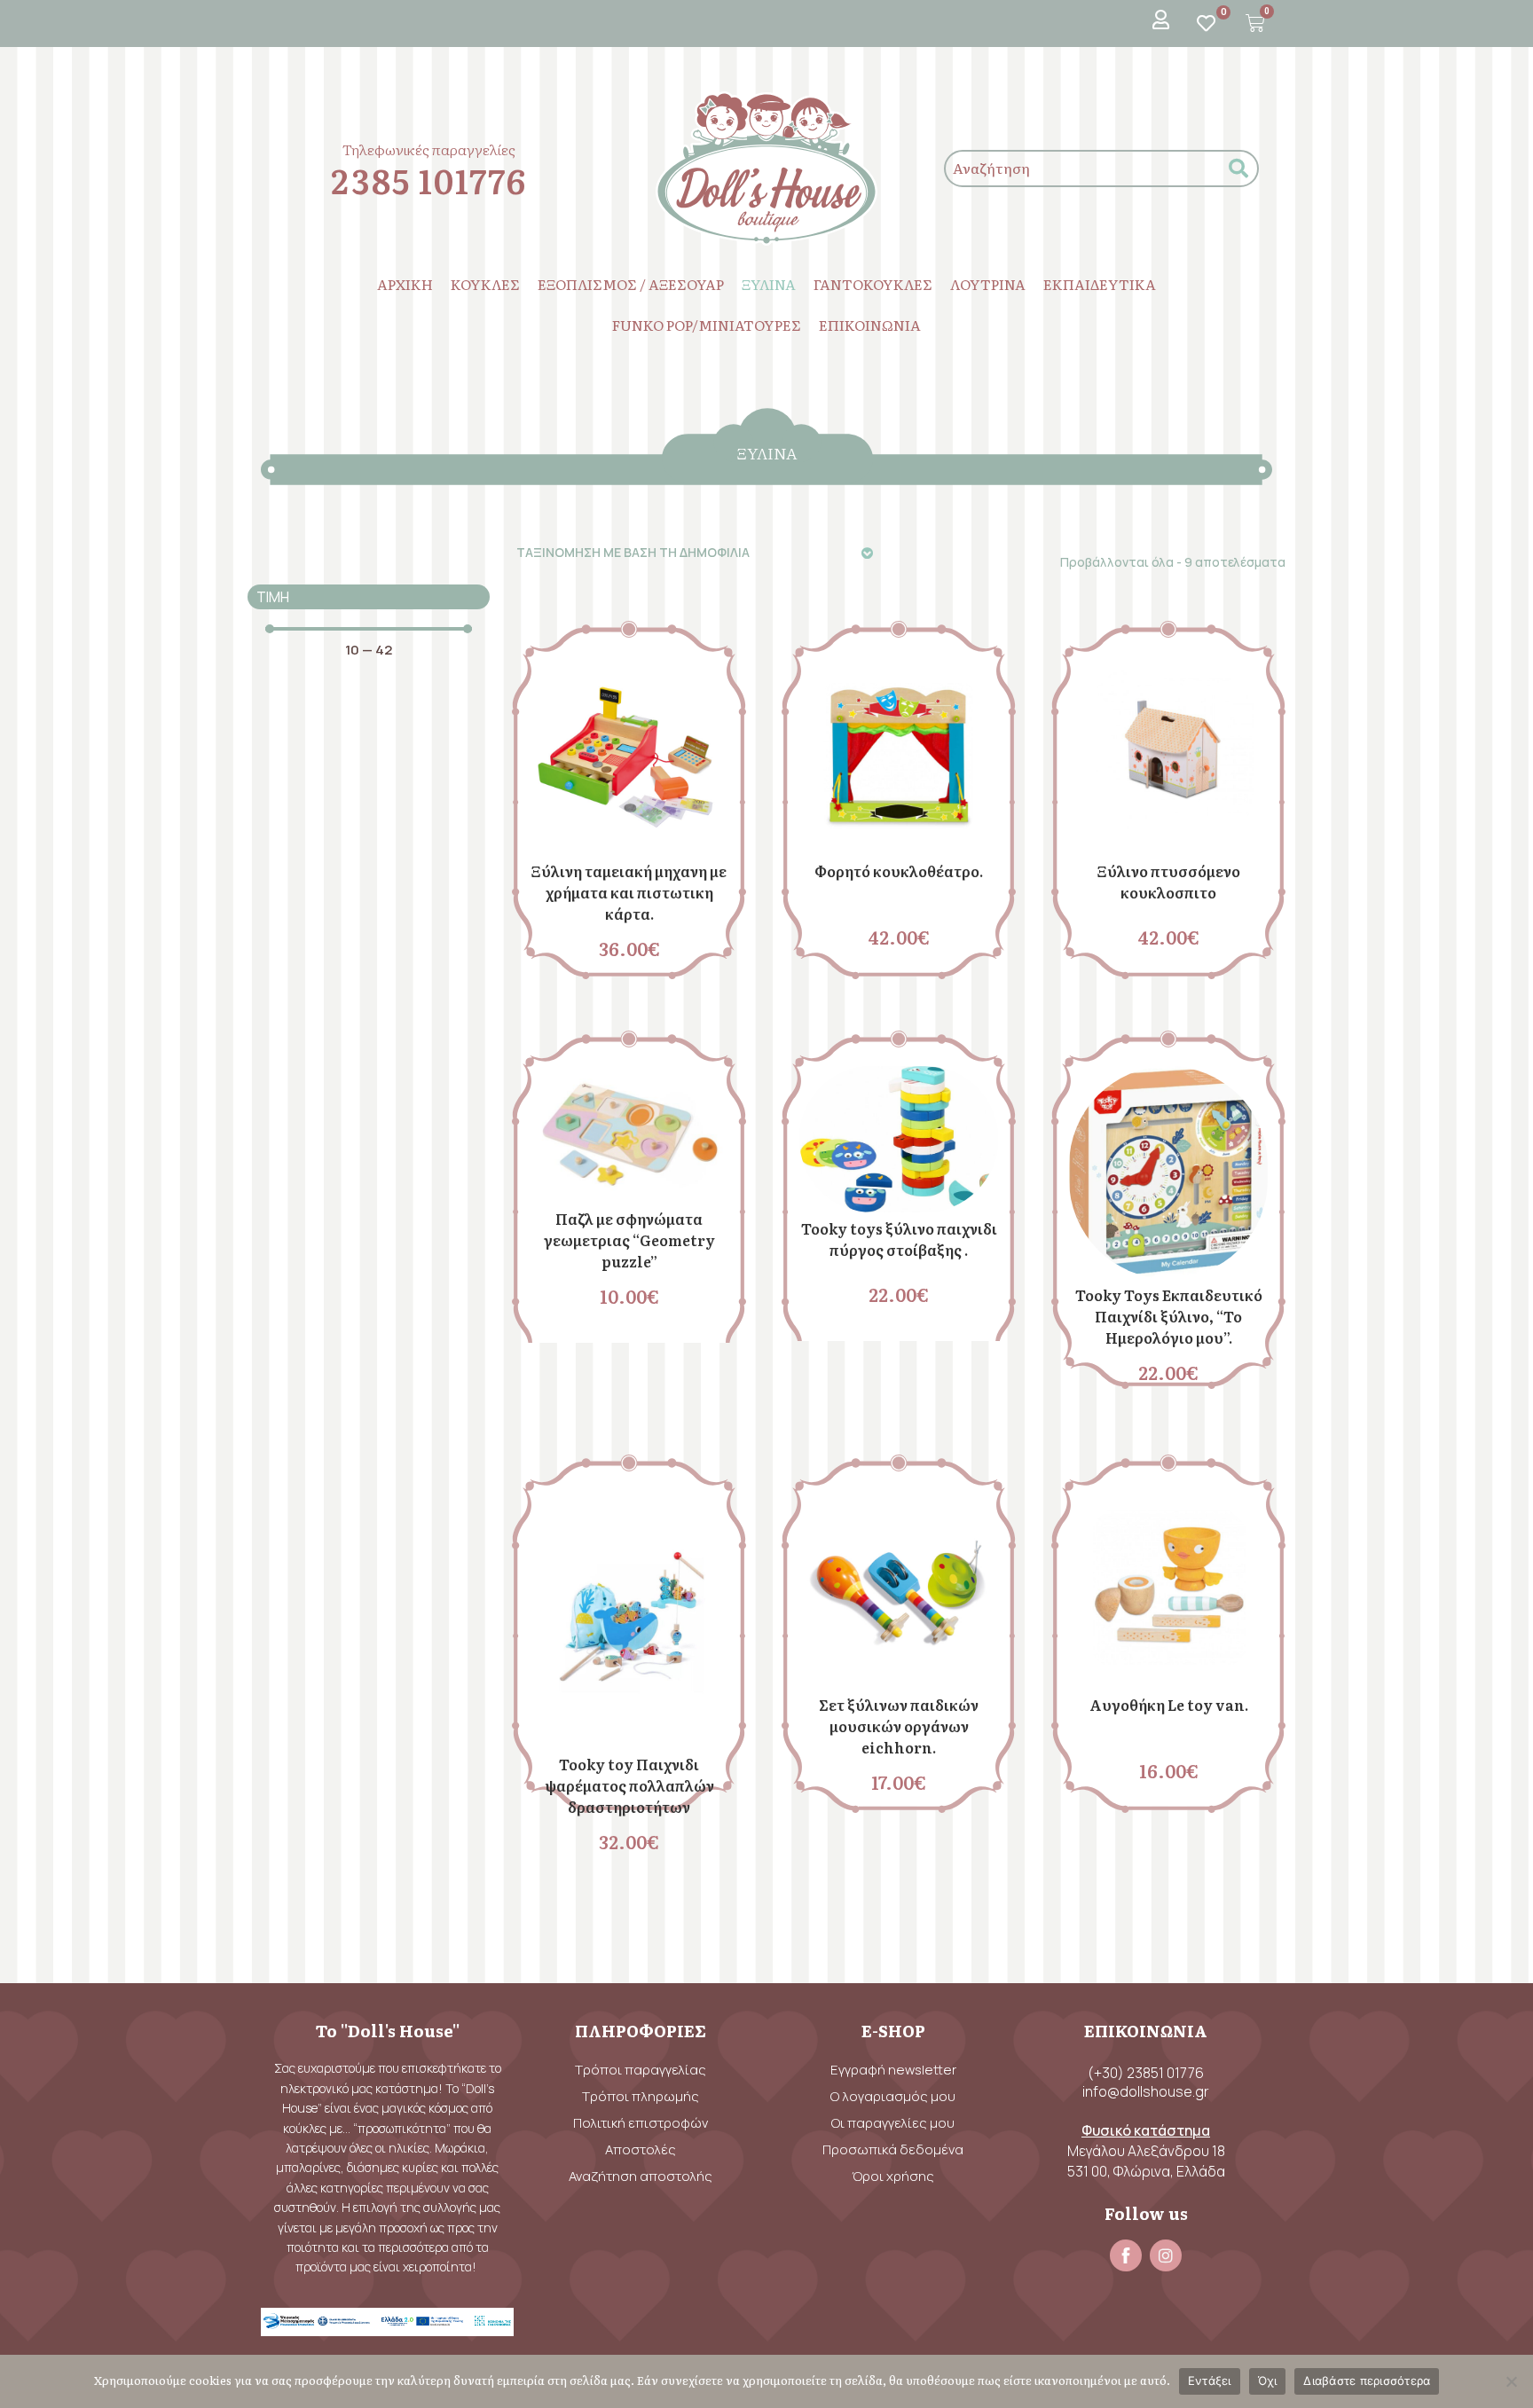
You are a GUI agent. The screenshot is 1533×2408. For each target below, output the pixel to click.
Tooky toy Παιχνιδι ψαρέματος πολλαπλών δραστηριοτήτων (629, 1785)
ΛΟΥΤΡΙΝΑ (988, 284)
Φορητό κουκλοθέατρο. (899, 871)
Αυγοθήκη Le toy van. (1169, 1705)
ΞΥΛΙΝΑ (769, 284)
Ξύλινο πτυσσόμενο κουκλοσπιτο (1169, 882)
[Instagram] (1166, 2255)
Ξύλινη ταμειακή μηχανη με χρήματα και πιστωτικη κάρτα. (629, 892)
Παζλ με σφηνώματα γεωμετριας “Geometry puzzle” (629, 1240)
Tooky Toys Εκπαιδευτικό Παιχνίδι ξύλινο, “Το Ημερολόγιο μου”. (1169, 1316)
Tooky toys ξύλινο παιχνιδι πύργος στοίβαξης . (899, 1239)
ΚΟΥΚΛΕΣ (485, 284)
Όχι (1268, 2381)
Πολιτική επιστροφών (641, 2123)
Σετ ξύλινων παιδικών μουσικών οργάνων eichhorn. (899, 1726)
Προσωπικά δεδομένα (893, 2149)
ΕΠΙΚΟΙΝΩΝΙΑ (870, 325)
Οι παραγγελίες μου (893, 2123)
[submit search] (1238, 169)
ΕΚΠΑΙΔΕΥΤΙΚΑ (1100, 284)
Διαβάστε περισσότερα (1367, 2381)
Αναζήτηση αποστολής (641, 2176)
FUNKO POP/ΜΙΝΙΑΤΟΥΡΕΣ (707, 325)
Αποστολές (641, 2149)
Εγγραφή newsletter (893, 2070)
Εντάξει (1210, 2381)
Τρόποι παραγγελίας (641, 2070)
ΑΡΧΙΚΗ (405, 284)
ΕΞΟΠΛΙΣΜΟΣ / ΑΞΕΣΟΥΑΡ (631, 284)
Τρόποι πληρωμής (641, 2096)
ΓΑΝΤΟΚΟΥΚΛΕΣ (873, 284)
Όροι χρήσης (893, 2176)
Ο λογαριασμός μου (893, 2096)
